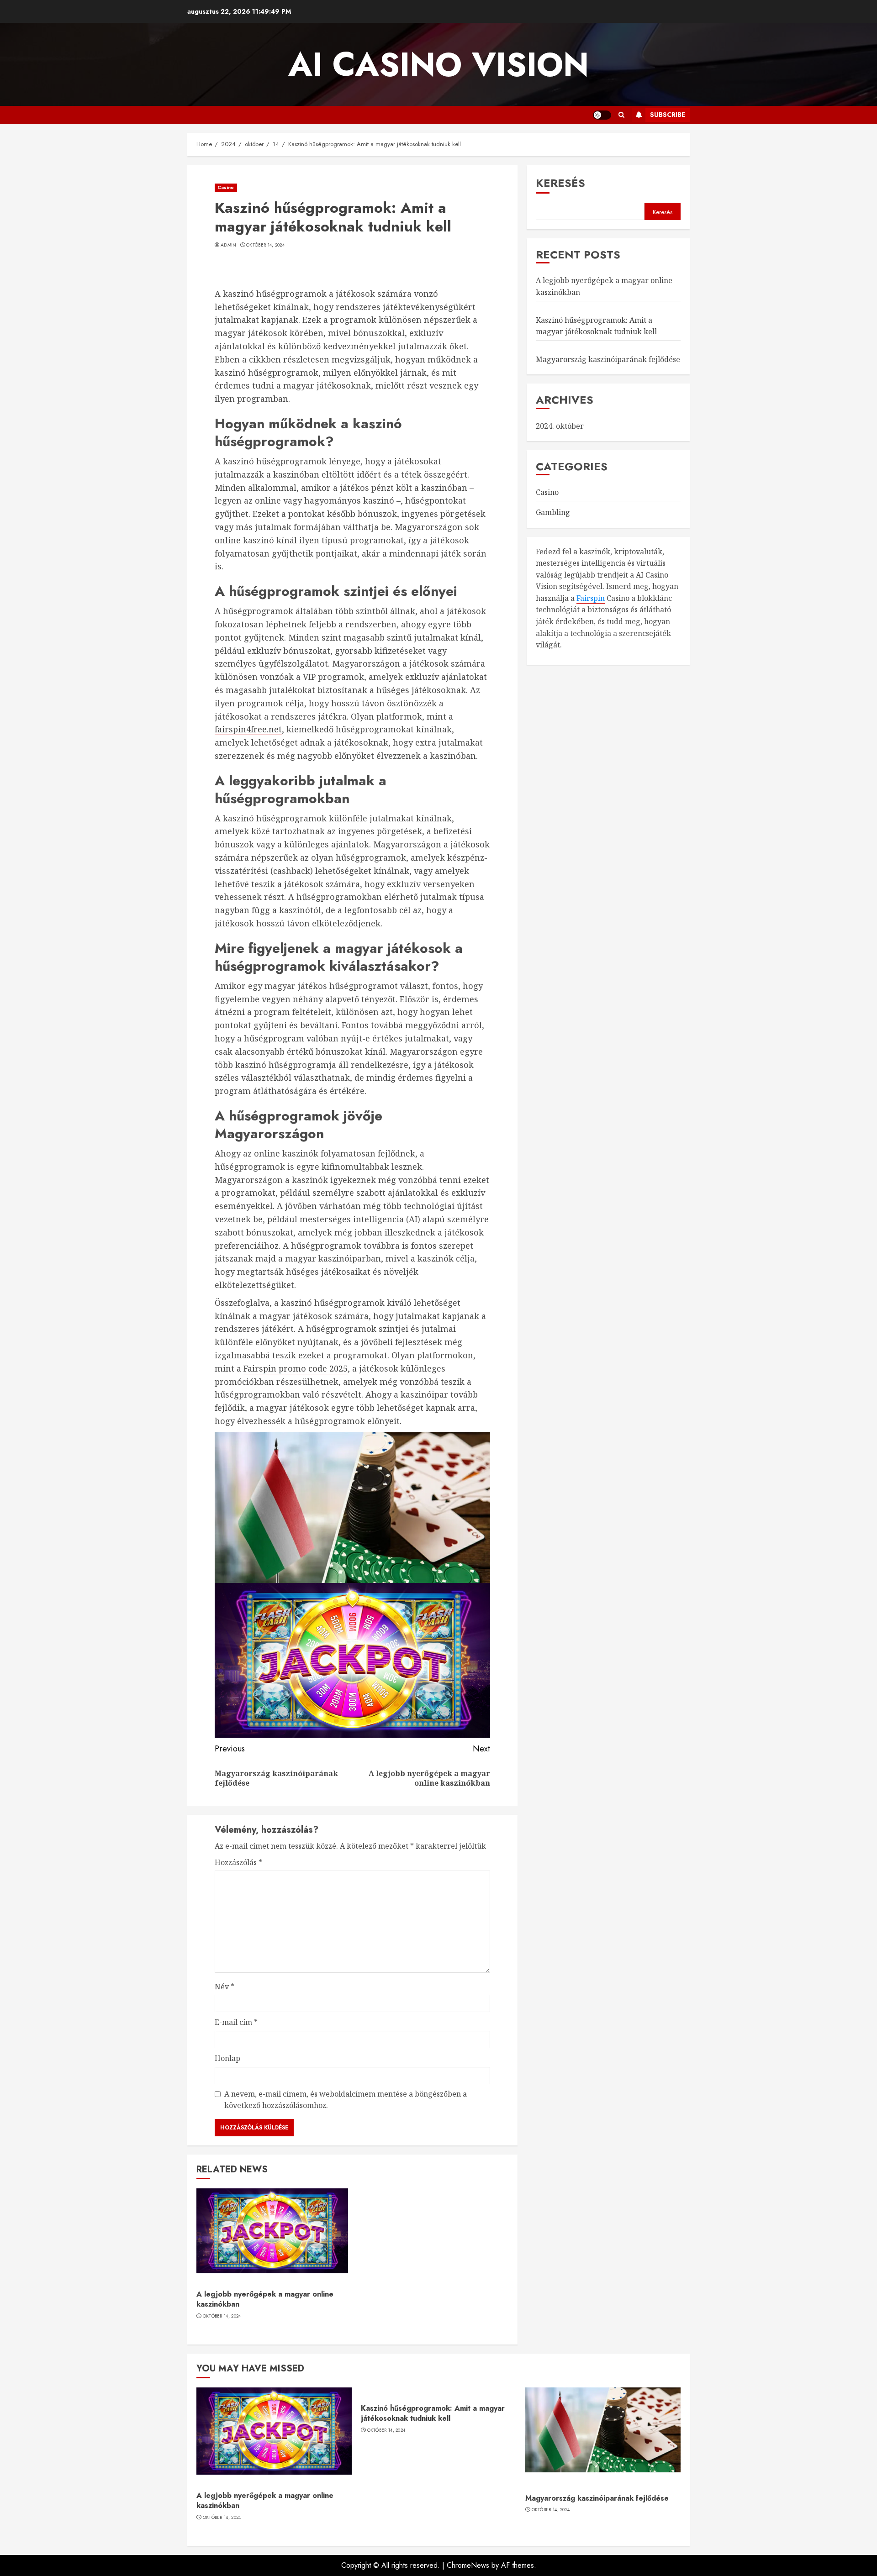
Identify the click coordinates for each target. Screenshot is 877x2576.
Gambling (553, 512)
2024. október (560, 426)
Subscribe (668, 115)
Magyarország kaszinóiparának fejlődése (608, 359)
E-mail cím (236, 2022)
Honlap (227, 2058)
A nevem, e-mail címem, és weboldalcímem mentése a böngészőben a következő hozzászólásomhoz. (346, 2100)
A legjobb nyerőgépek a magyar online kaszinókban (265, 2299)
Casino (226, 187)
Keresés (560, 183)
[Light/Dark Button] (602, 115)
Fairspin (591, 598)
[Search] (621, 115)
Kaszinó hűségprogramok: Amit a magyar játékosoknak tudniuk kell (433, 2413)
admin (229, 245)
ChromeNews (468, 2565)
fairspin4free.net (248, 729)
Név (225, 1987)
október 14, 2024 (265, 245)
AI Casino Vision (438, 64)
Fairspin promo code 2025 (296, 1368)
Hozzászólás (238, 1862)
